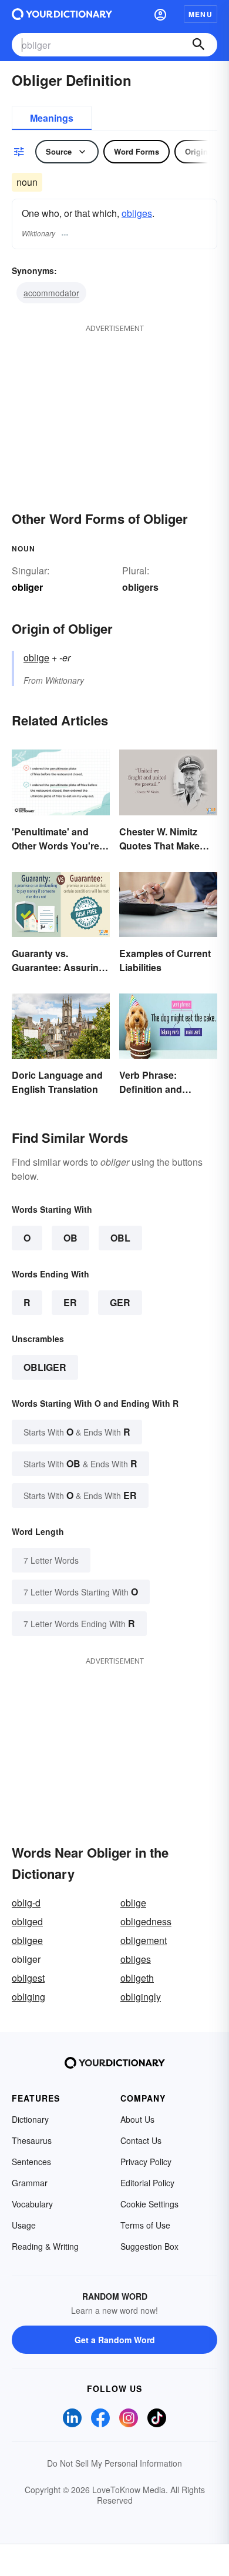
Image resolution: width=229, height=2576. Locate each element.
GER (120, 1302)
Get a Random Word (115, 2340)
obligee (27, 1940)
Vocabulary (32, 2204)
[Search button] (198, 45)
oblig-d (26, 1903)
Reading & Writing (45, 2246)
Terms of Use (145, 2225)
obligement (144, 1940)
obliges (137, 213)
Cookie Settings (149, 2204)
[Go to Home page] (62, 14)
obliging (28, 1997)
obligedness (146, 1921)
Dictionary (30, 2119)
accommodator (51, 293)
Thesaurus (32, 2140)
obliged (27, 1921)
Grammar (30, 2183)
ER (70, 1302)
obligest (28, 1978)
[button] (160, 14)
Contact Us (141, 2140)
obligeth (137, 1978)
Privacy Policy (146, 2162)
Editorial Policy (147, 2183)
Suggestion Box (149, 2246)
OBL (120, 1238)
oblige (36, 658)
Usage (24, 2225)
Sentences (31, 2162)
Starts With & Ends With (77, 1432)
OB (70, 1238)
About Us (137, 2119)
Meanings (52, 118)
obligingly (141, 1997)
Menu (201, 14)
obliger (45, 1367)
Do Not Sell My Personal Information (114, 2463)
